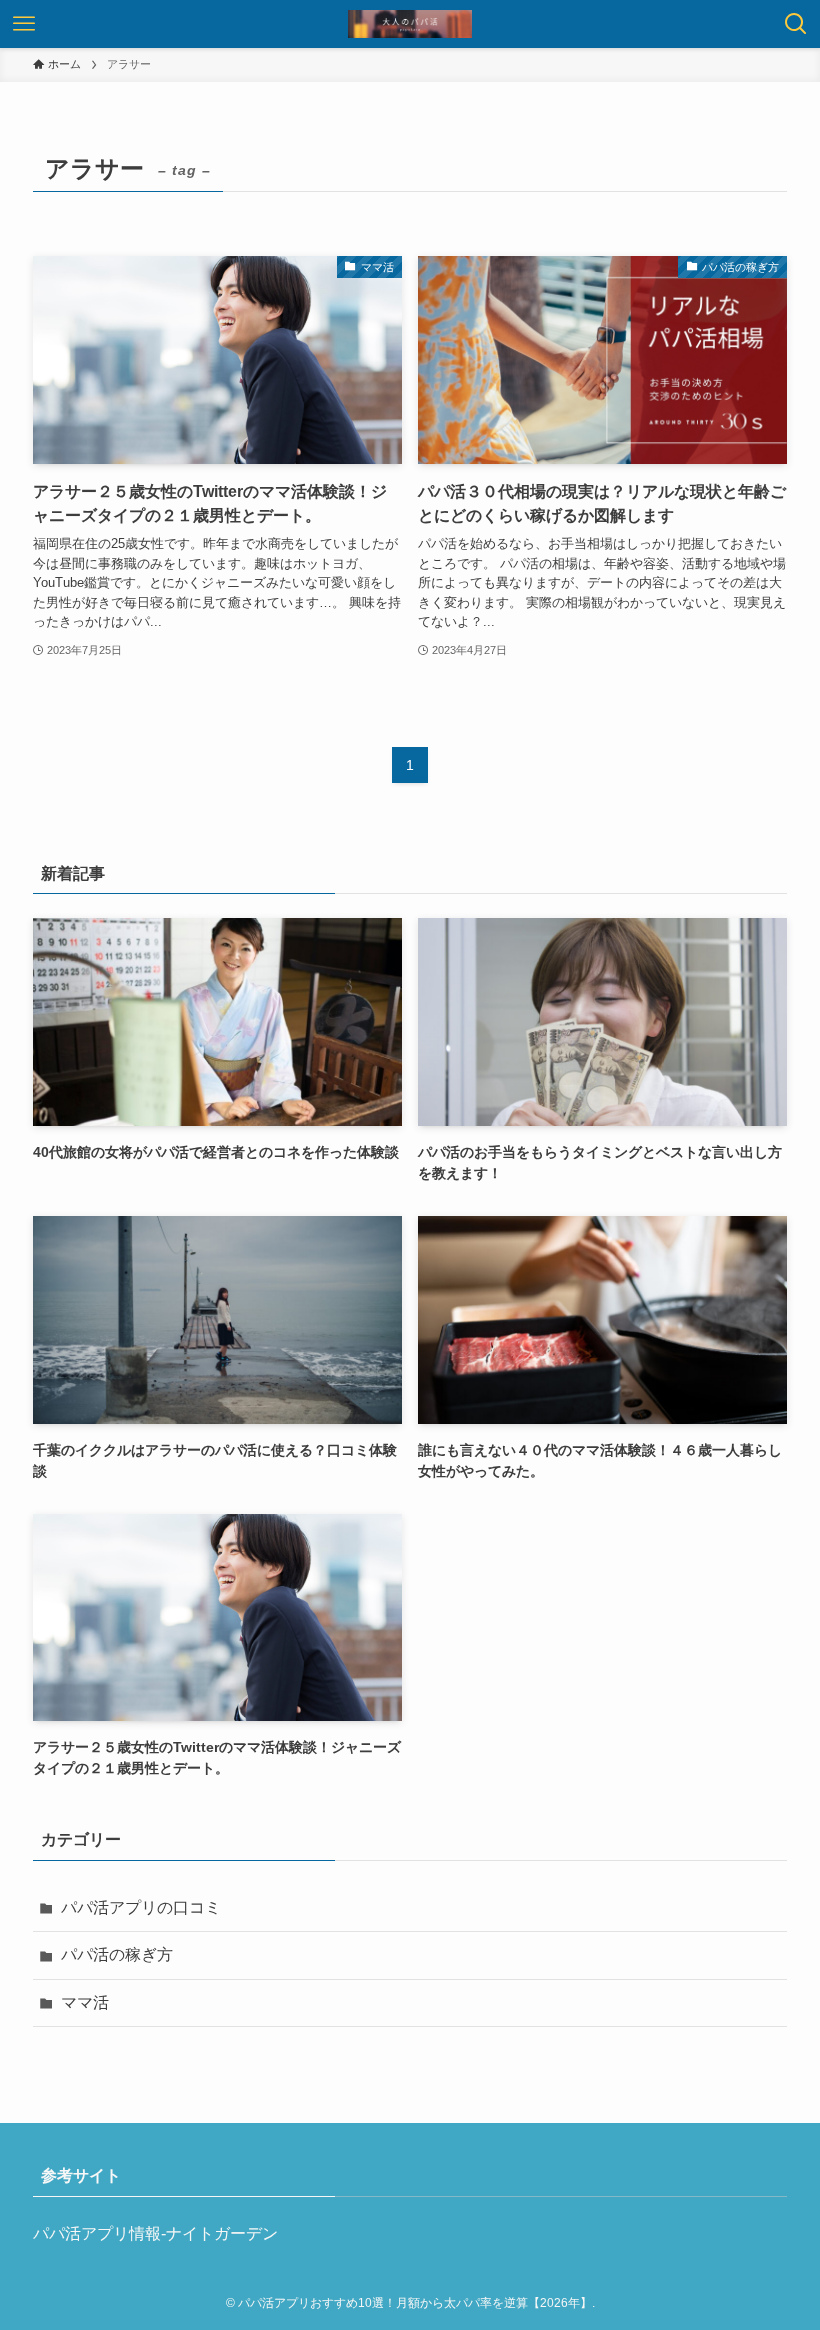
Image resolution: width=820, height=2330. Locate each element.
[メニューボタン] (24, 24)
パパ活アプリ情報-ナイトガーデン (155, 2233)
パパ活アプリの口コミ (141, 1907)
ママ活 (85, 2002)
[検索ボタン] (796, 24)
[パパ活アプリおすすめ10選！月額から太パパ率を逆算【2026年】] (410, 24)
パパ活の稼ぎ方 (117, 1954)
